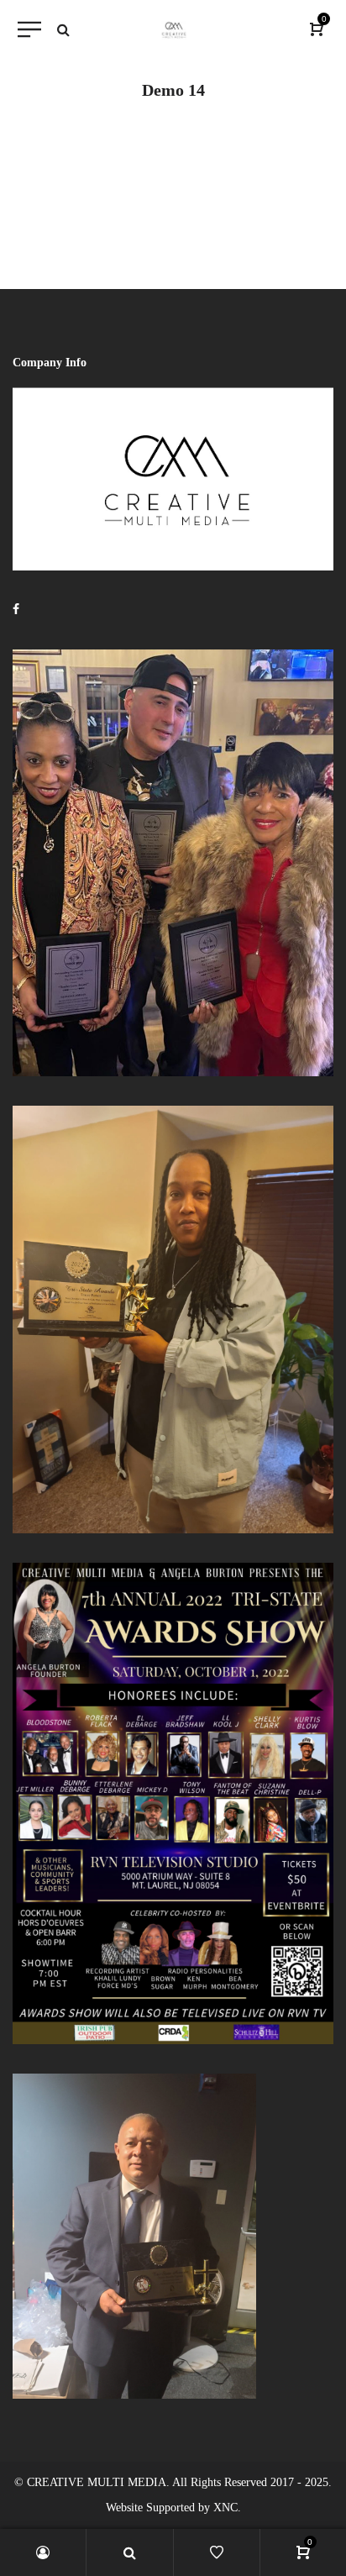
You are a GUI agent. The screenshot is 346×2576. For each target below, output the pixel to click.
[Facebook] (16, 610)
